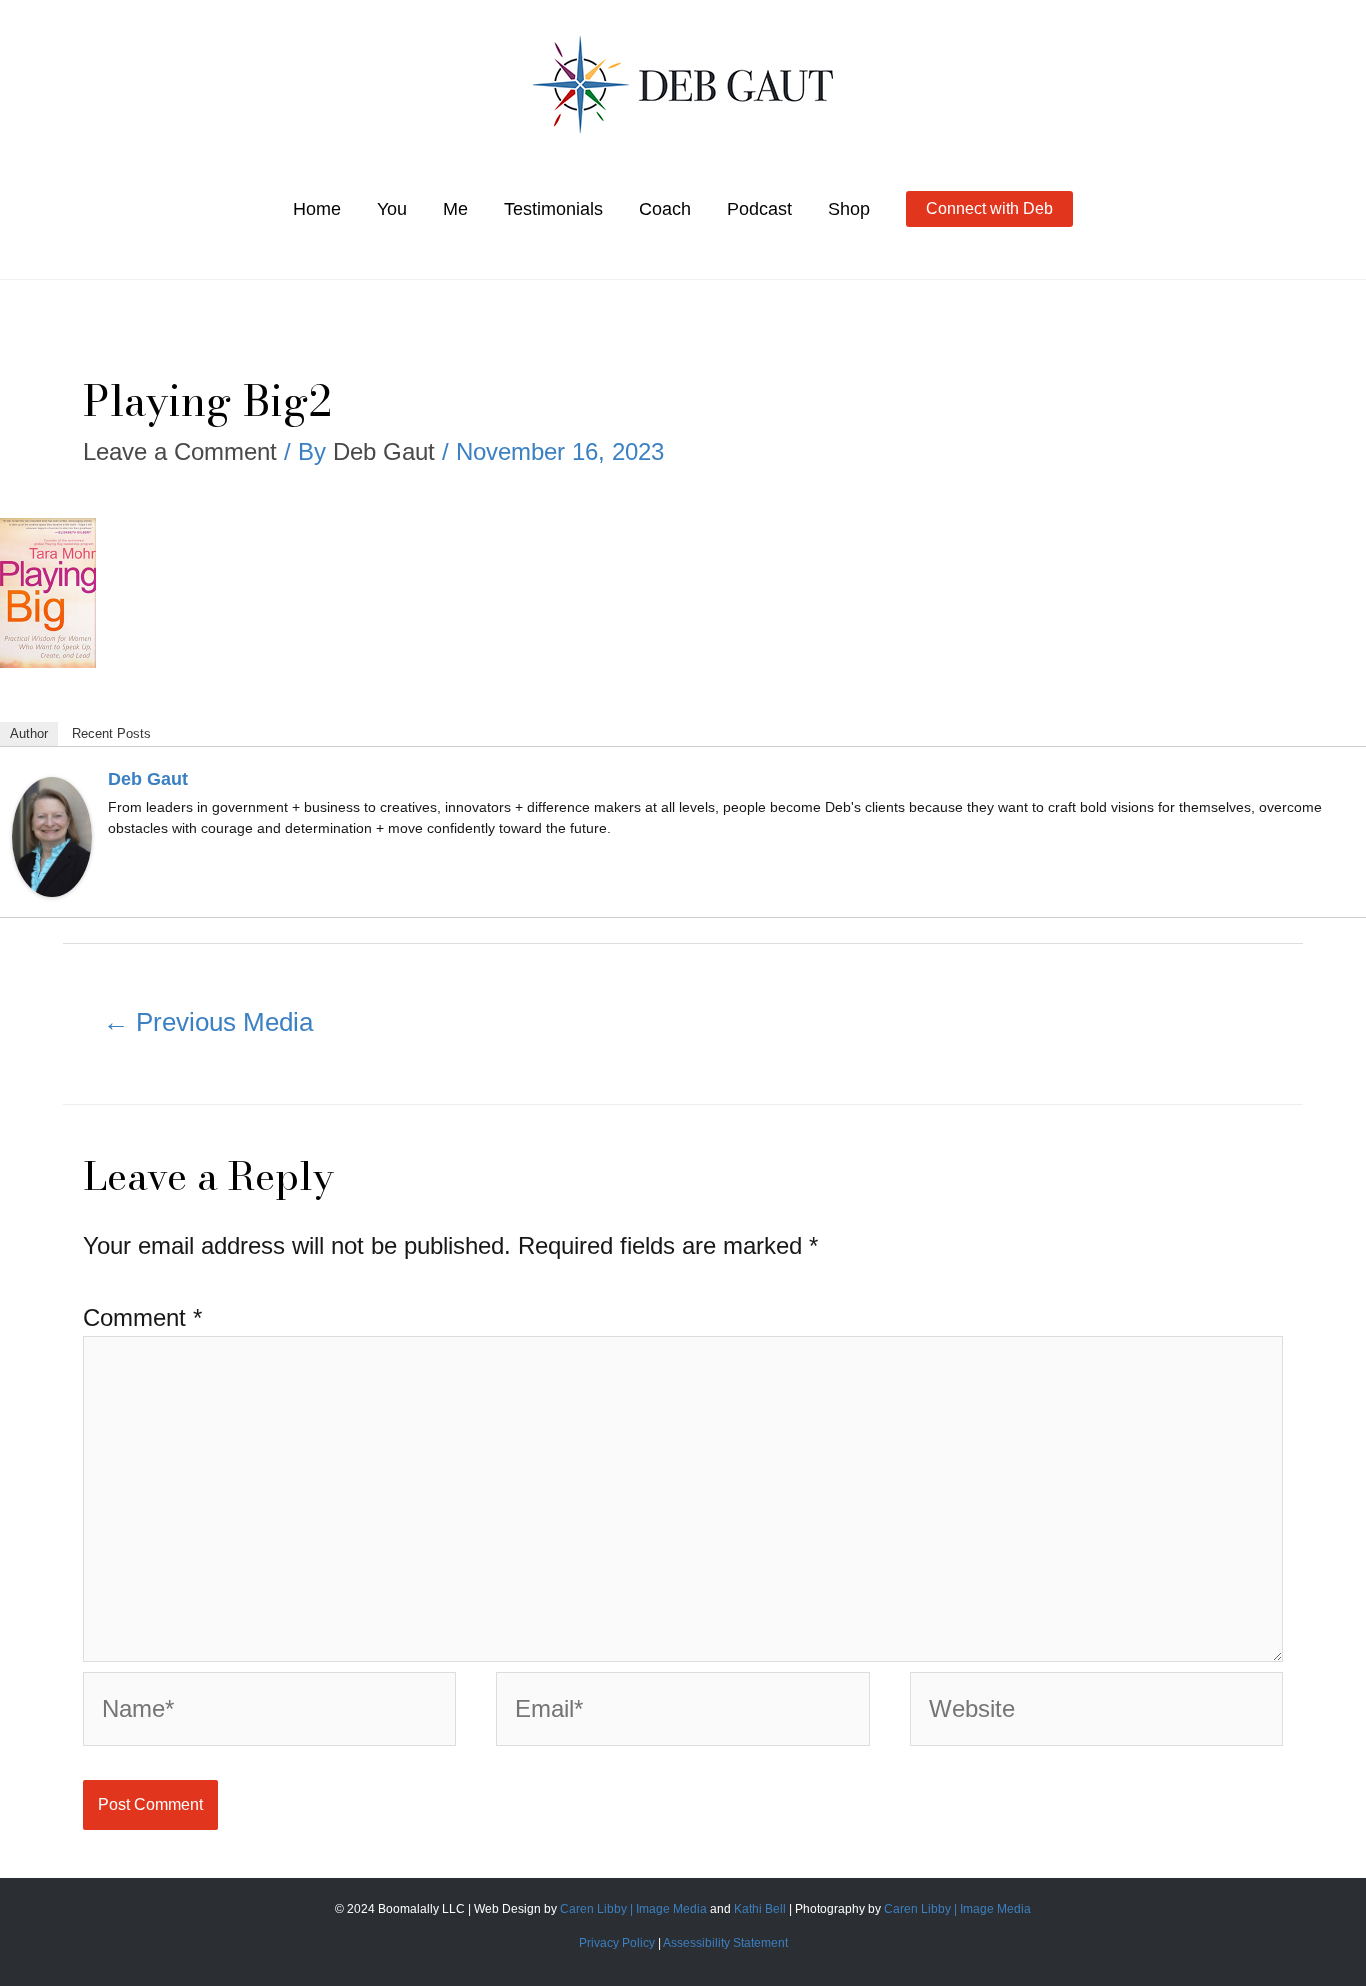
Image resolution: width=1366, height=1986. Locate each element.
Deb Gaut (148, 779)
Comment (142, 1317)
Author (29, 733)
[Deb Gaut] (52, 834)
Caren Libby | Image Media (635, 1909)
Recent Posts (111, 733)
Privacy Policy (617, 1943)
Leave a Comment (180, 451)
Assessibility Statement (725, 1943)
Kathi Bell (760, 1909)
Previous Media (208, 1022)
